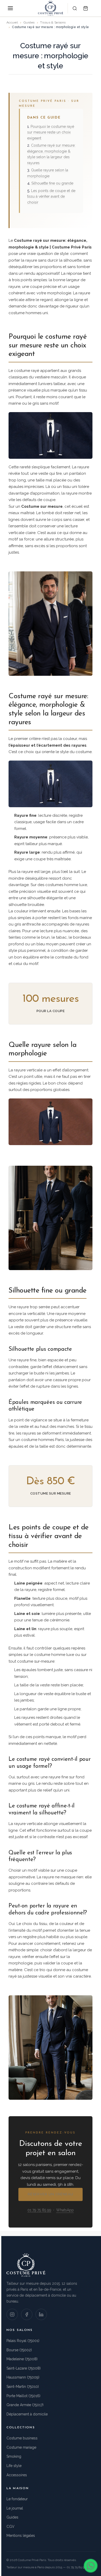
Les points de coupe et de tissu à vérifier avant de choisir (51, 197)
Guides (12, 2517)
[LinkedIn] (41, 2314)
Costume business (22, 2438)
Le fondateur (17, 2499)
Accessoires (17, 2475)
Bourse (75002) (19, 2350)
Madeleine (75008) (22, 2359)
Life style (14, 2466)
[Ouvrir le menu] (10, 8)
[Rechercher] (75, 8)
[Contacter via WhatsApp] (91, 2566)
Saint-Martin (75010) (23, 2387)
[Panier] (85, 8)
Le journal (15, 2508)
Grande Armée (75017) (25, 2405)
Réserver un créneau (51, 2194)
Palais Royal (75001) (23, 2341)
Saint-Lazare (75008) (24, 2368)
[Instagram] (12, 2314)
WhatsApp (65, 2210)
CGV (10, 2527)
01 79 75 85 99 (39, 2210)
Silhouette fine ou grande (52, 183)
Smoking (14, 2456)
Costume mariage (21, 2447)
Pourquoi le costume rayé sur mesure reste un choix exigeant (51, 132)
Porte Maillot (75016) (23, 2396)
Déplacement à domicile (27, 2414)
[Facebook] (27, 2314)
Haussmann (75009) (23, 2377)
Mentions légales (21, 2536)
